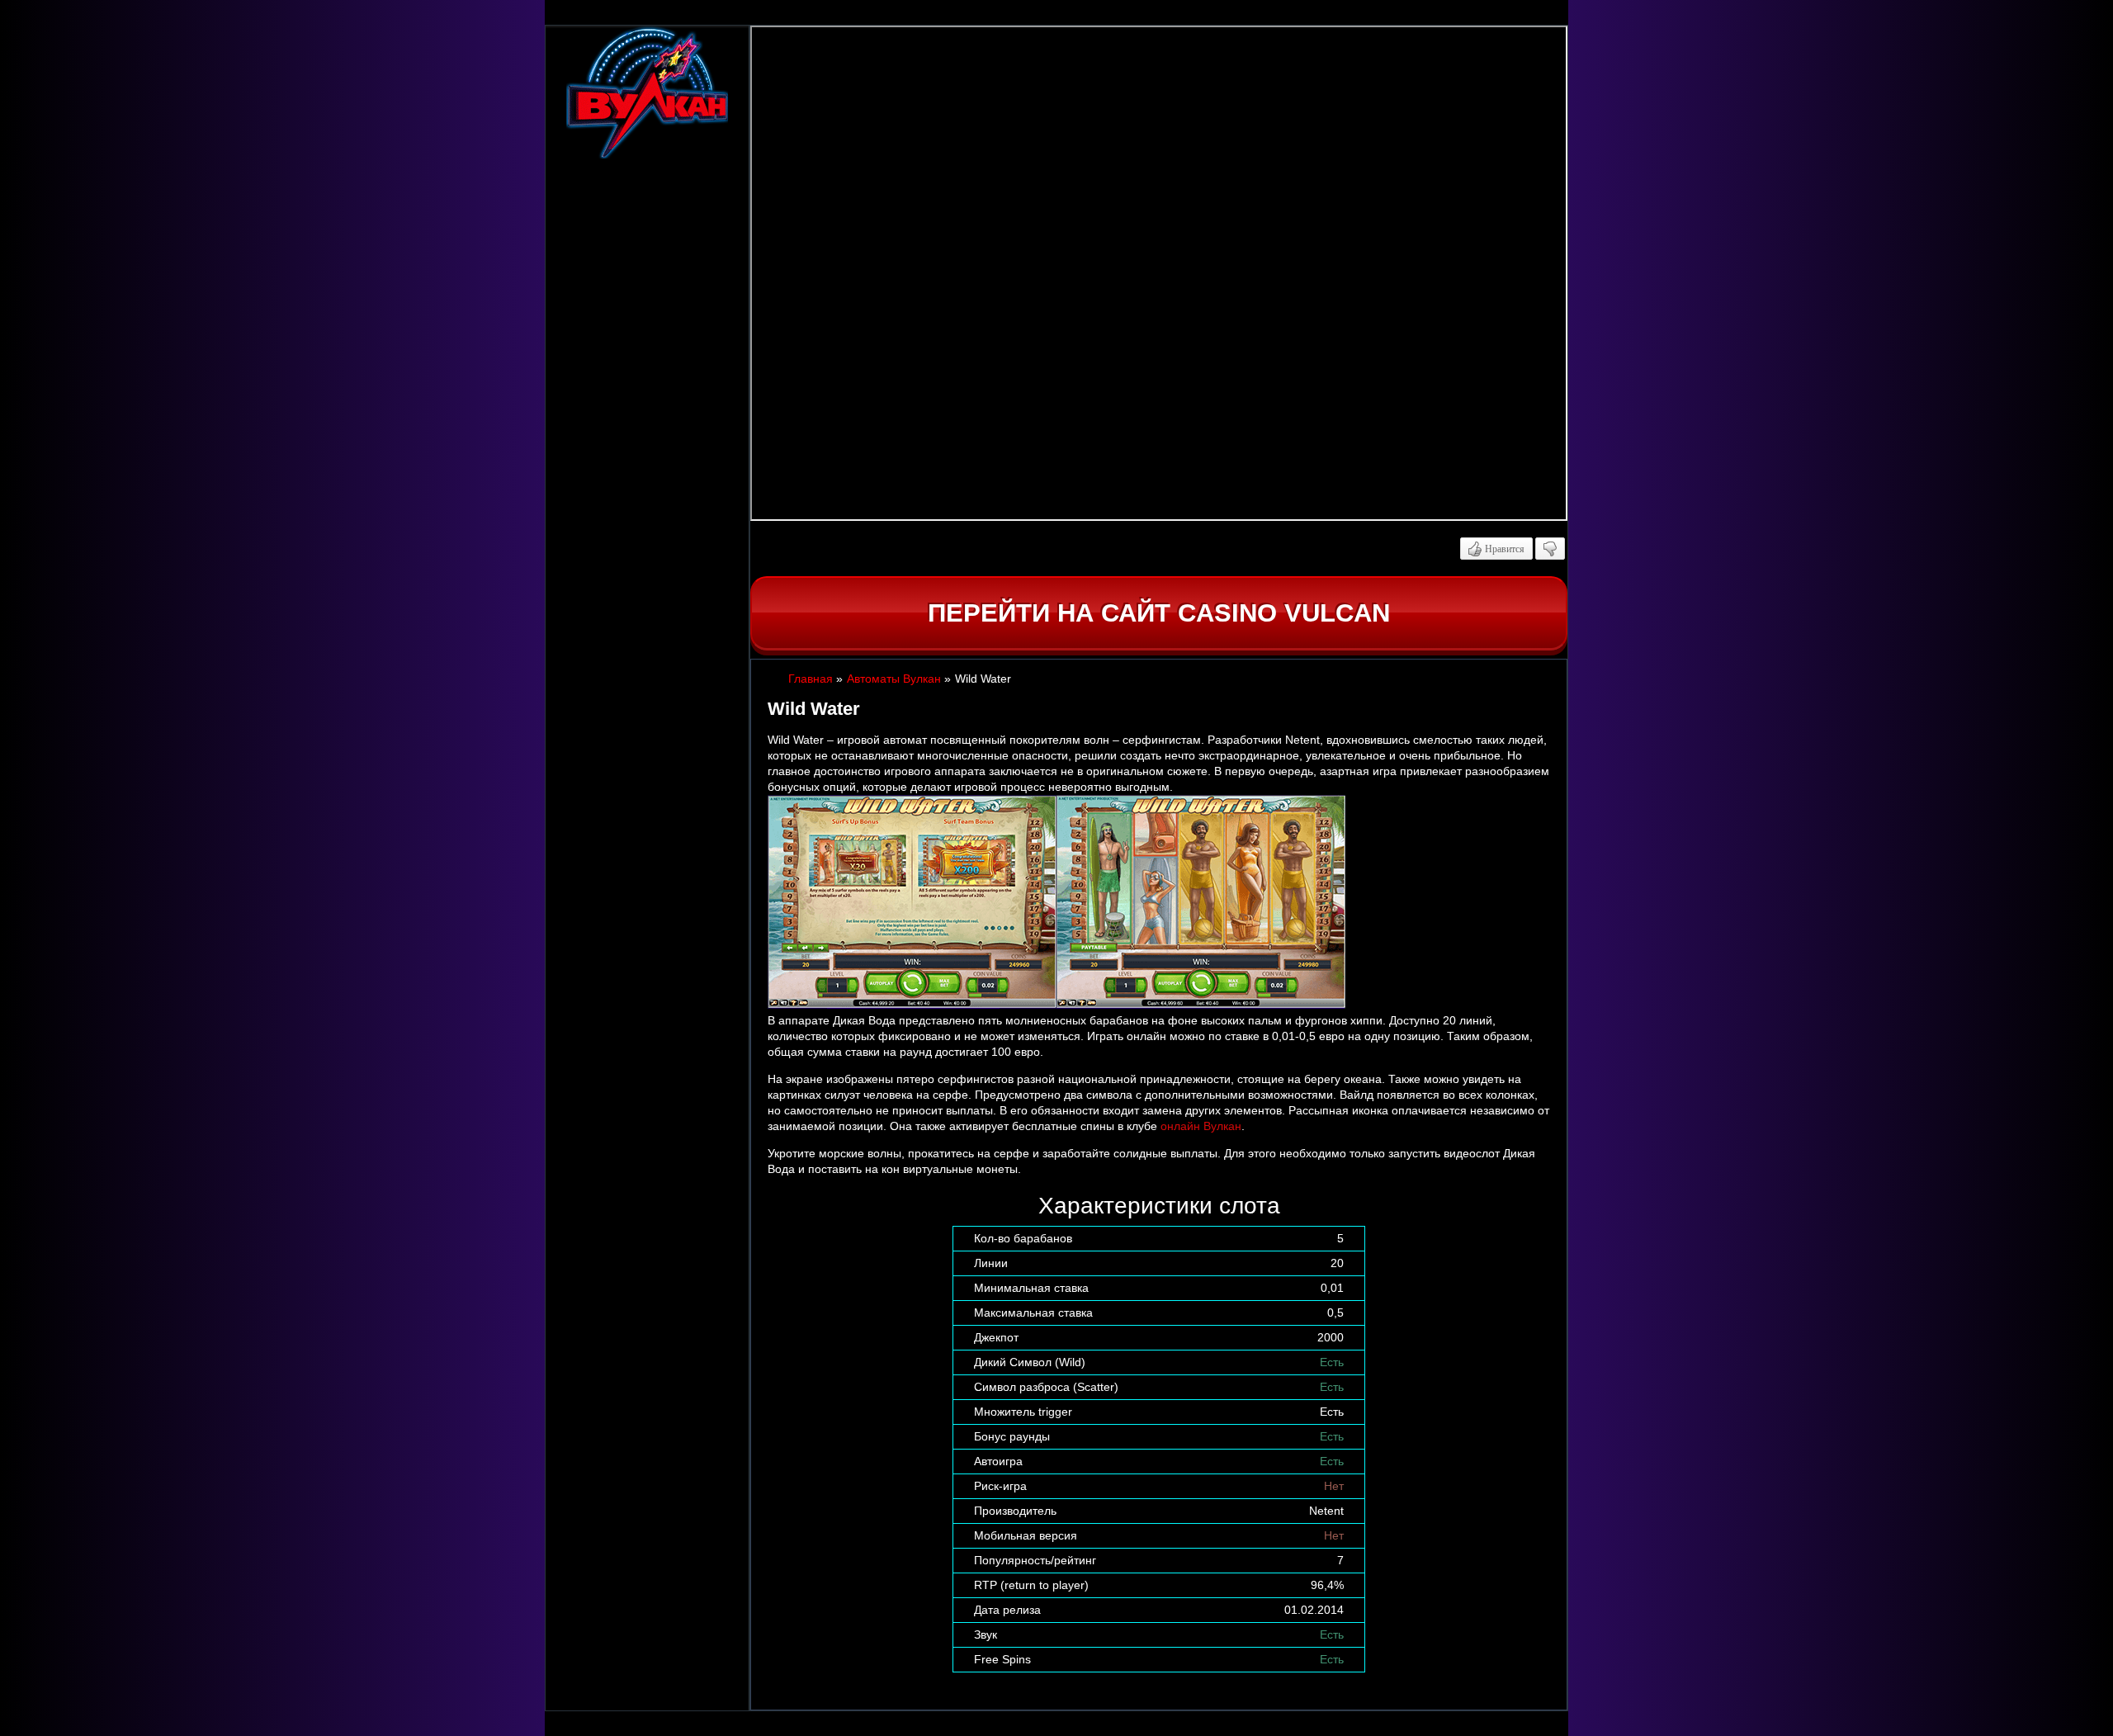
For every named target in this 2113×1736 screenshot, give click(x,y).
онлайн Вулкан (1201, 1126)
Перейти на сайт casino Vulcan (1159, 613)
